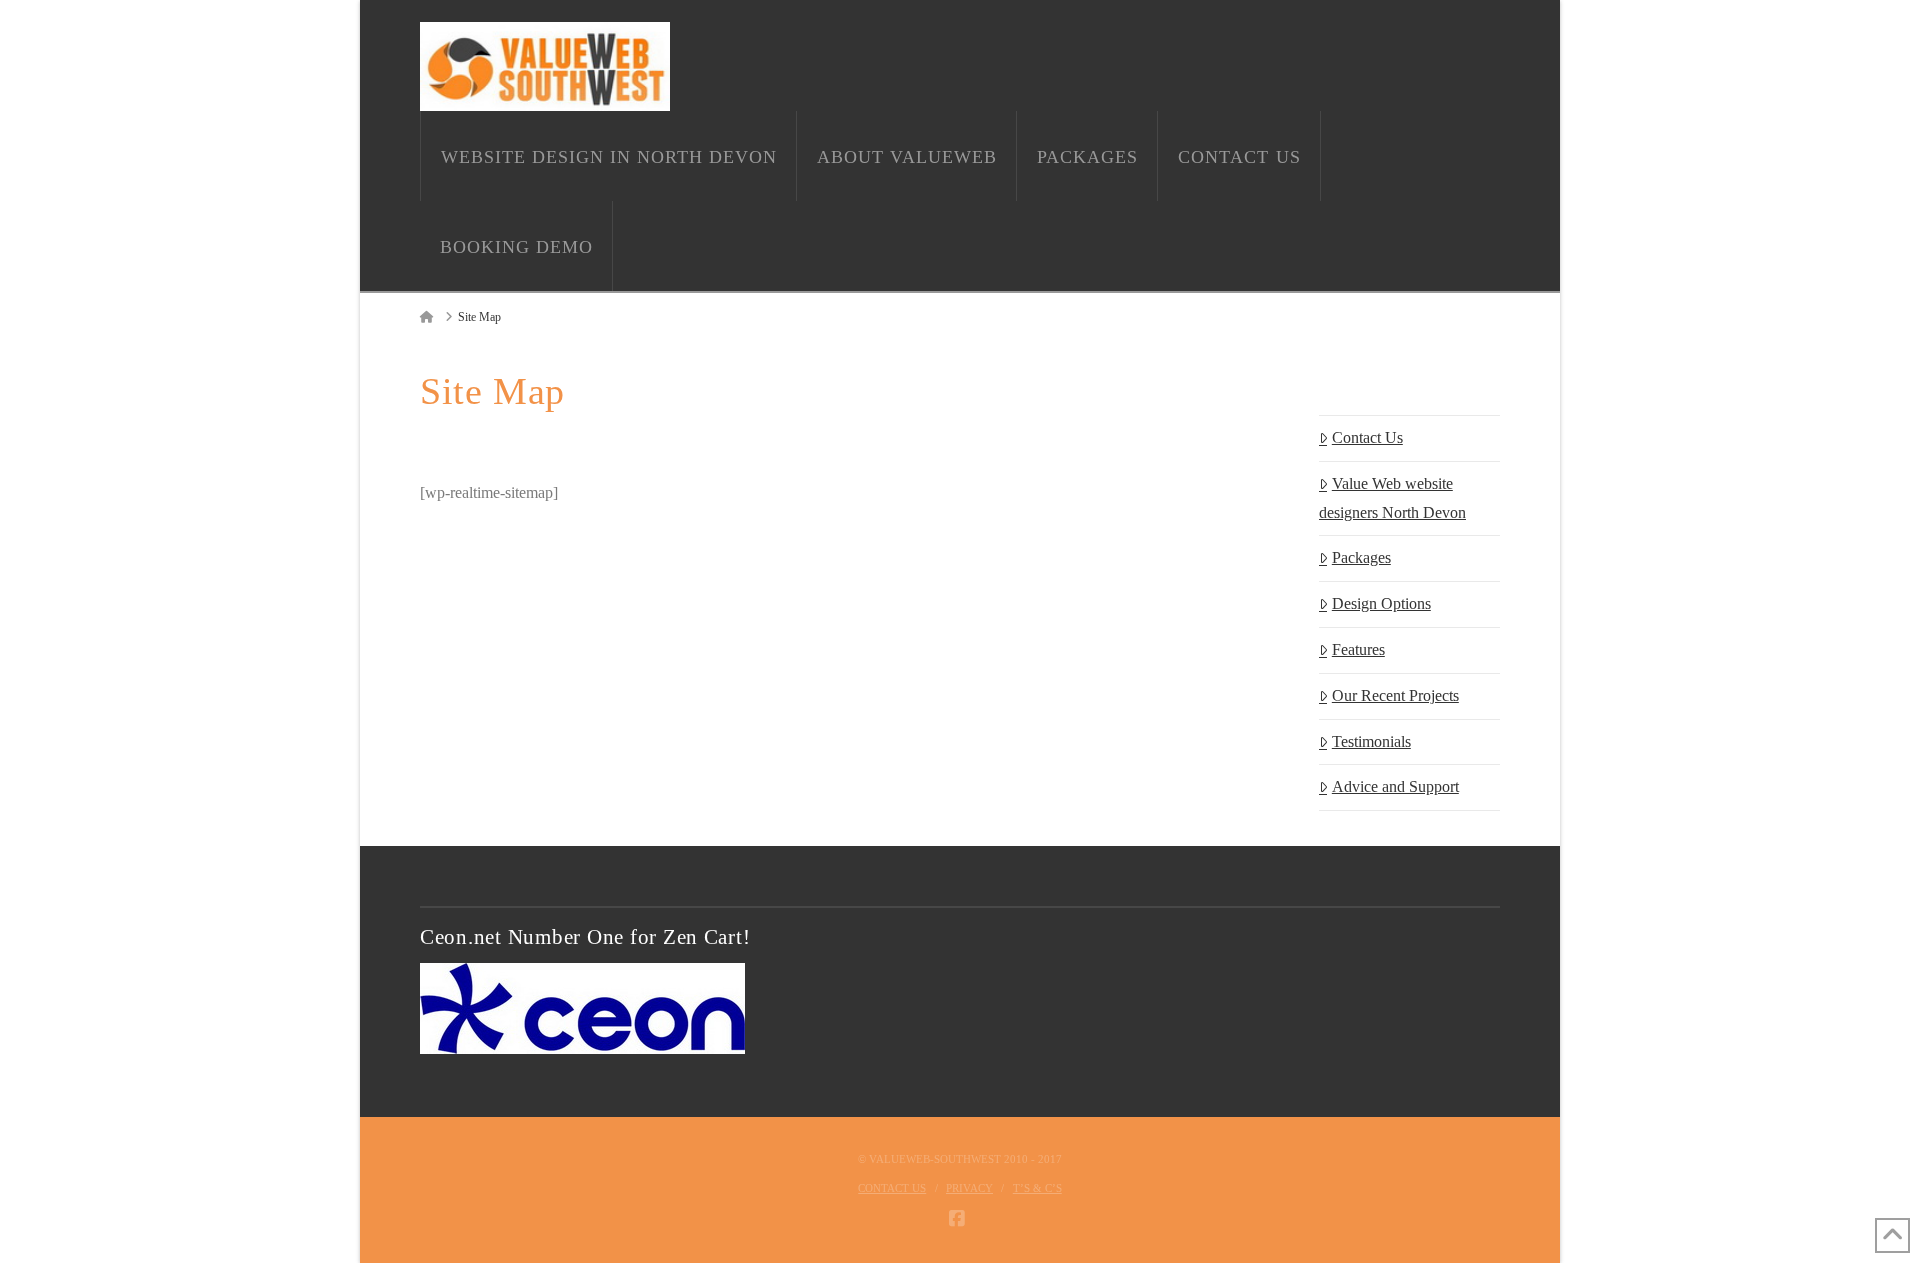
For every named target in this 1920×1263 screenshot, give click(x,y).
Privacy (969, 1188)
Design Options (1381, 603)
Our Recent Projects (1395, 695)
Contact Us (1367, 437)
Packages (1361, 557)
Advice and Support (1395, 786)
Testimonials (1371, 741)
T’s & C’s (1037, 1188)
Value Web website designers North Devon (1392, 498)
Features (1358, 649)
